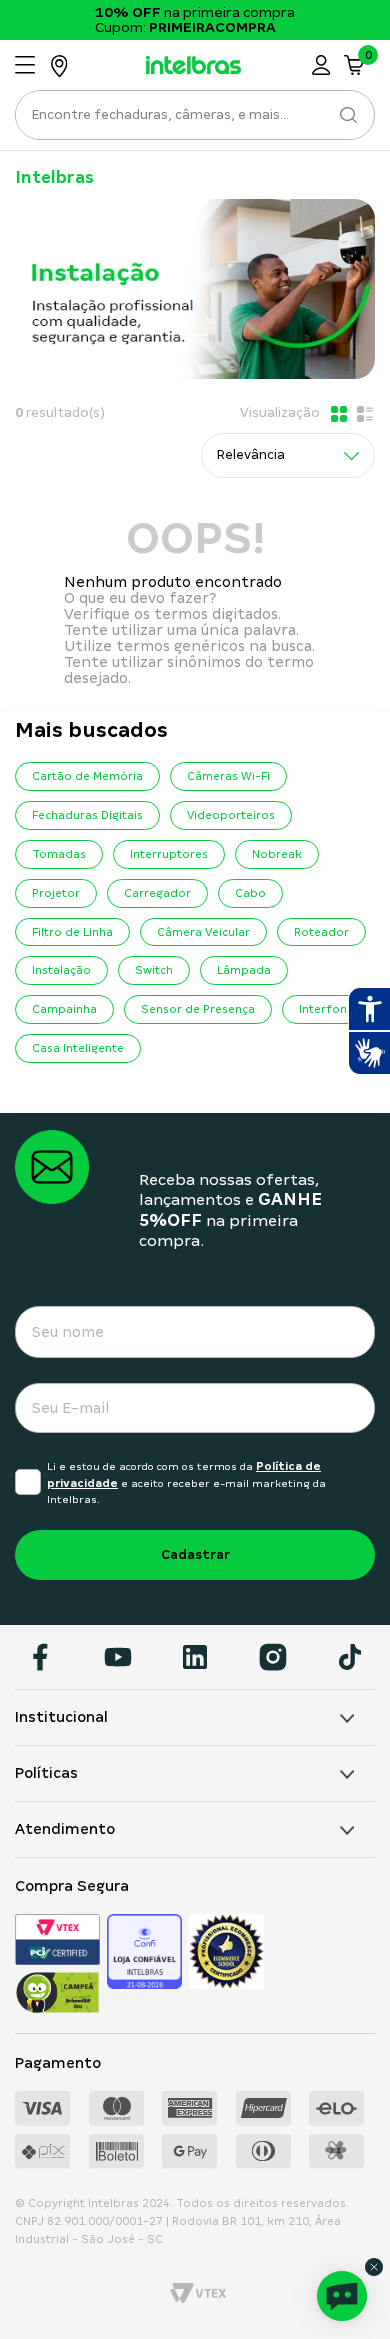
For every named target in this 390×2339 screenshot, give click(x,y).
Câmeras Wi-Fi (228, 776)
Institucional (61, 1717)
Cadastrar (195, 1554)
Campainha (64, 1009)
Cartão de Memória (87, 776)
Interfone (326, 1009)
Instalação (61, 970)
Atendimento (65, 1829)
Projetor (56, 893)
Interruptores (169, 854)
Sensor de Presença (198, 1009)
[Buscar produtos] (347, 115)
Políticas (46, 1773)
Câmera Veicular (203, 932)
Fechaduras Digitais (87, 815)
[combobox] (195, 120)
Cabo (250, 893)
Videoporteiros (231, 815)
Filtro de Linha (72, 932)
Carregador (157, 893)
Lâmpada (244, 970)
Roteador (321, 932)
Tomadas (59, 854)
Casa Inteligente (78, 1048)
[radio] (337, 414)
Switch (154, 970)
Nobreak (277, 854)
